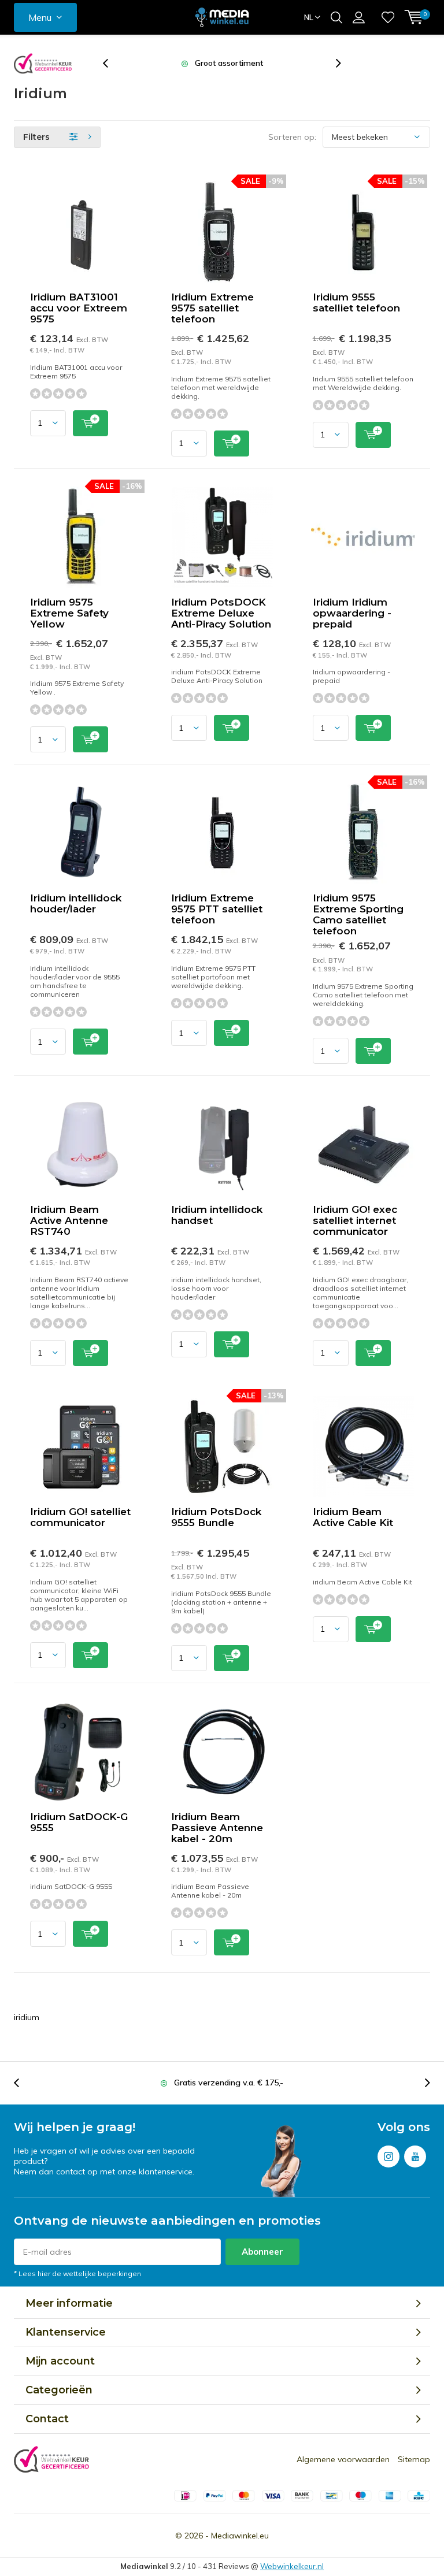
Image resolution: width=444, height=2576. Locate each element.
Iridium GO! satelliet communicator (80, 1517)
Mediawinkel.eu (240, 2536)
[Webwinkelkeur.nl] (43, 64)
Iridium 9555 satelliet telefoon (356, 302)
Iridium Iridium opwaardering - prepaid (352, 613)
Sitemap (414, 2459)
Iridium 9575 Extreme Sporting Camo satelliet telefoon (358, 914)
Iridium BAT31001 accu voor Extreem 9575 (79, 308)
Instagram (388, 2156)
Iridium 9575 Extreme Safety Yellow (69, 613)
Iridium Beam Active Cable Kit (353, 1517)
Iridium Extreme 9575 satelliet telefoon (212, 308)
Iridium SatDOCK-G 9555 (79, 1822)
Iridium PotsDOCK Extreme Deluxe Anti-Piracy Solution (221, 613)
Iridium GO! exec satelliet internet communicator (355, 1220)
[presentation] (112, 63)
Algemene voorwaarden (343, 2459)
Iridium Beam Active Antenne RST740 (69, 1220)
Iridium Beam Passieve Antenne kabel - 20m (217, 1828)
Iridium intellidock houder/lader (76, 903)
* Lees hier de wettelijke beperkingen (77, 2274)
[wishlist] (388, 17)
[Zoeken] (336, 17)
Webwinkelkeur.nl (292, 2566)
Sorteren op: (292, 137)
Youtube (415, 2156)
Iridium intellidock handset (217, 1215)
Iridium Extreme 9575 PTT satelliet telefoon (217, 909)
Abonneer (262, 2252)
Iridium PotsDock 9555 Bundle (216, 1517)
